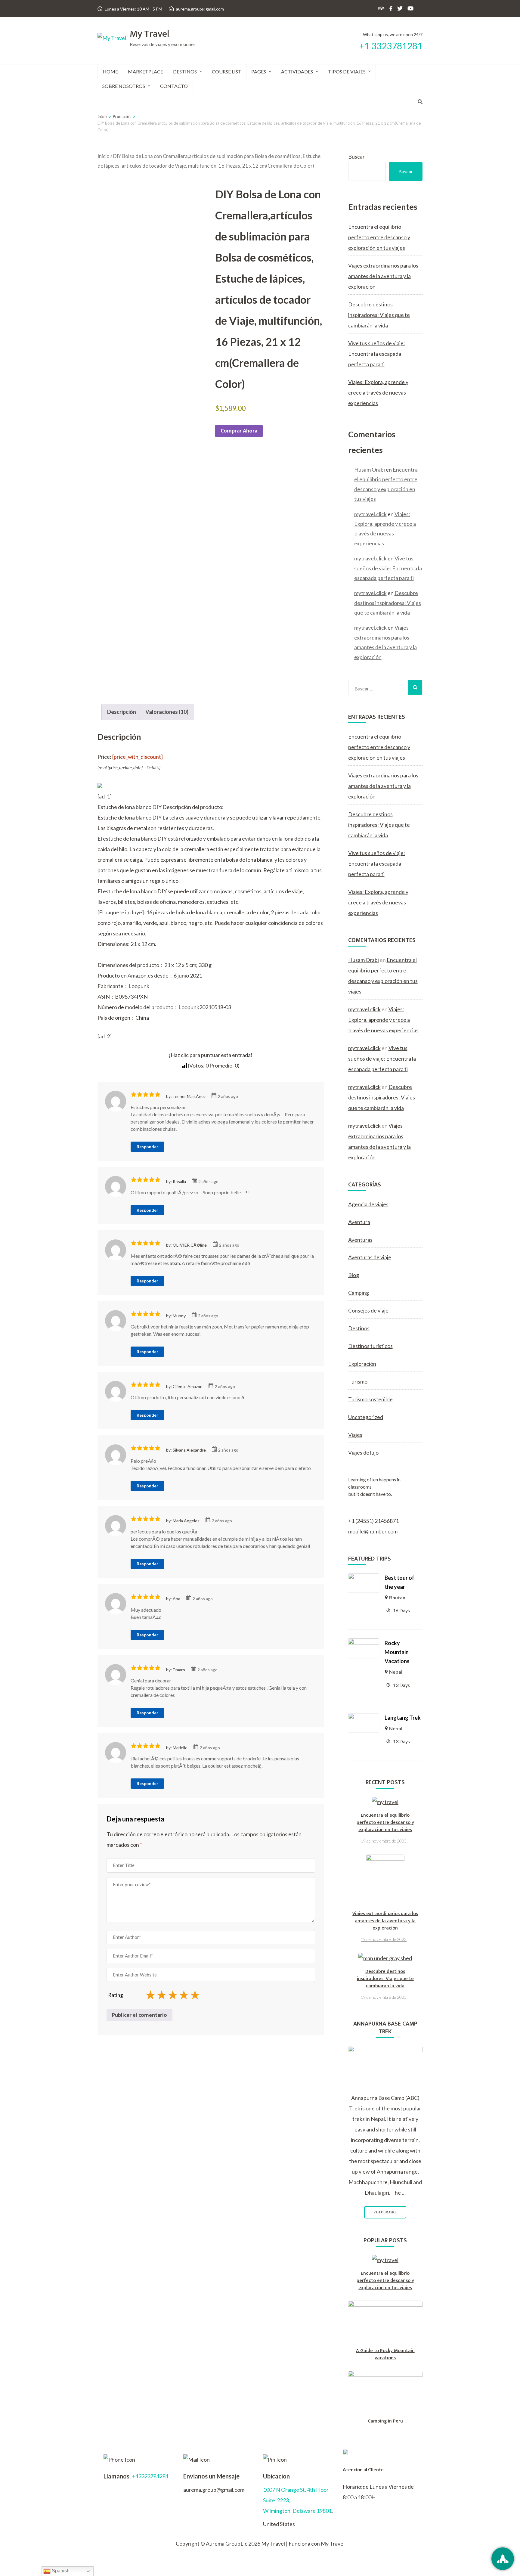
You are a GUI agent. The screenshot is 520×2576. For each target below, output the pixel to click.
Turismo (358, 1381)
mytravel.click (370, 514)
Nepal (396, 1672)
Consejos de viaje (368, 1310)
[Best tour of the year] (364, 1578)
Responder (147, 1147)
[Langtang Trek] (364, 1718)
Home (110, 71)
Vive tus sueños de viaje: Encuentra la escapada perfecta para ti (377, 354)
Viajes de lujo (363, 1452)
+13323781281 (150, 2476)
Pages (259, 71)
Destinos (185, 71)
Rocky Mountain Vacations (397, 1652)
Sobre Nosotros (124, 86)
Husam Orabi (370, 470)
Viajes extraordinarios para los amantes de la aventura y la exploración (383, 276)
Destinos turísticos (370, 1346)
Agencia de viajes (368, 1204)
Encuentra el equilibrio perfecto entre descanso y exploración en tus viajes (379, 237)
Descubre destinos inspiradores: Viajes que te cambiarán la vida (379, 315)
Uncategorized (366, 1417)
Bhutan (397, 1597)
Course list (227, 71)
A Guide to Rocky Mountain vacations (385, 2354)
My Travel (150, 34)
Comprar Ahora (239, 431)
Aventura (359, 1222)
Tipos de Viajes (347, 71)
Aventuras (360, 1240)
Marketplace (145, 71)
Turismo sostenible (370, 1399)
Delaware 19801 (312, 2511)
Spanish (60, 2571)
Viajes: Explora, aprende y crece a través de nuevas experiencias (378, 392)
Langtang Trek (403, 1718)
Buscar (356, 157)
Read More (385, 2212)
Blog (354, 1275)
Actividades (297, 71)
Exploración (362, 1364)
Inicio (104, 156)
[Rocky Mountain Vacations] (364, 1644)
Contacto (174, 86)
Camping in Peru (385, 2421)
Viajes (355, 1435)
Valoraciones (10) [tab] (167, 712)
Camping (359, 1293)
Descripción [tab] (122, 712)
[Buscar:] (378, 687)
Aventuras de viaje (370, 1257)
